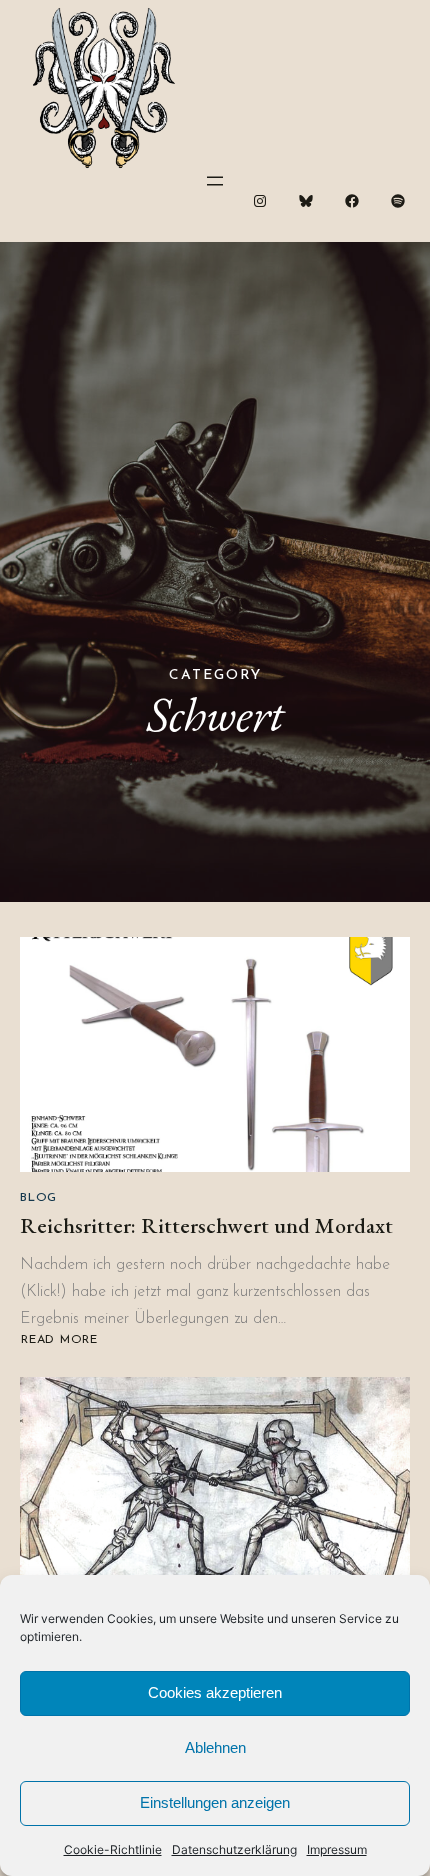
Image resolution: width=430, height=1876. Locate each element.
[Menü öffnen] (215, 181)
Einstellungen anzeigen (215, 1802)
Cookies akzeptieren (215, 1692)
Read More (62, 1340)
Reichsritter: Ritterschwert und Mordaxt (206, 1225)
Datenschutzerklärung (234, 1849)
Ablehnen (215, 1747)
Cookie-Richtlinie (113, 1849)
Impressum (337, 1849)
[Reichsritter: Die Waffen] (215, 1494)
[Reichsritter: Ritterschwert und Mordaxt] (215, 1054)
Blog (38, 1198)
